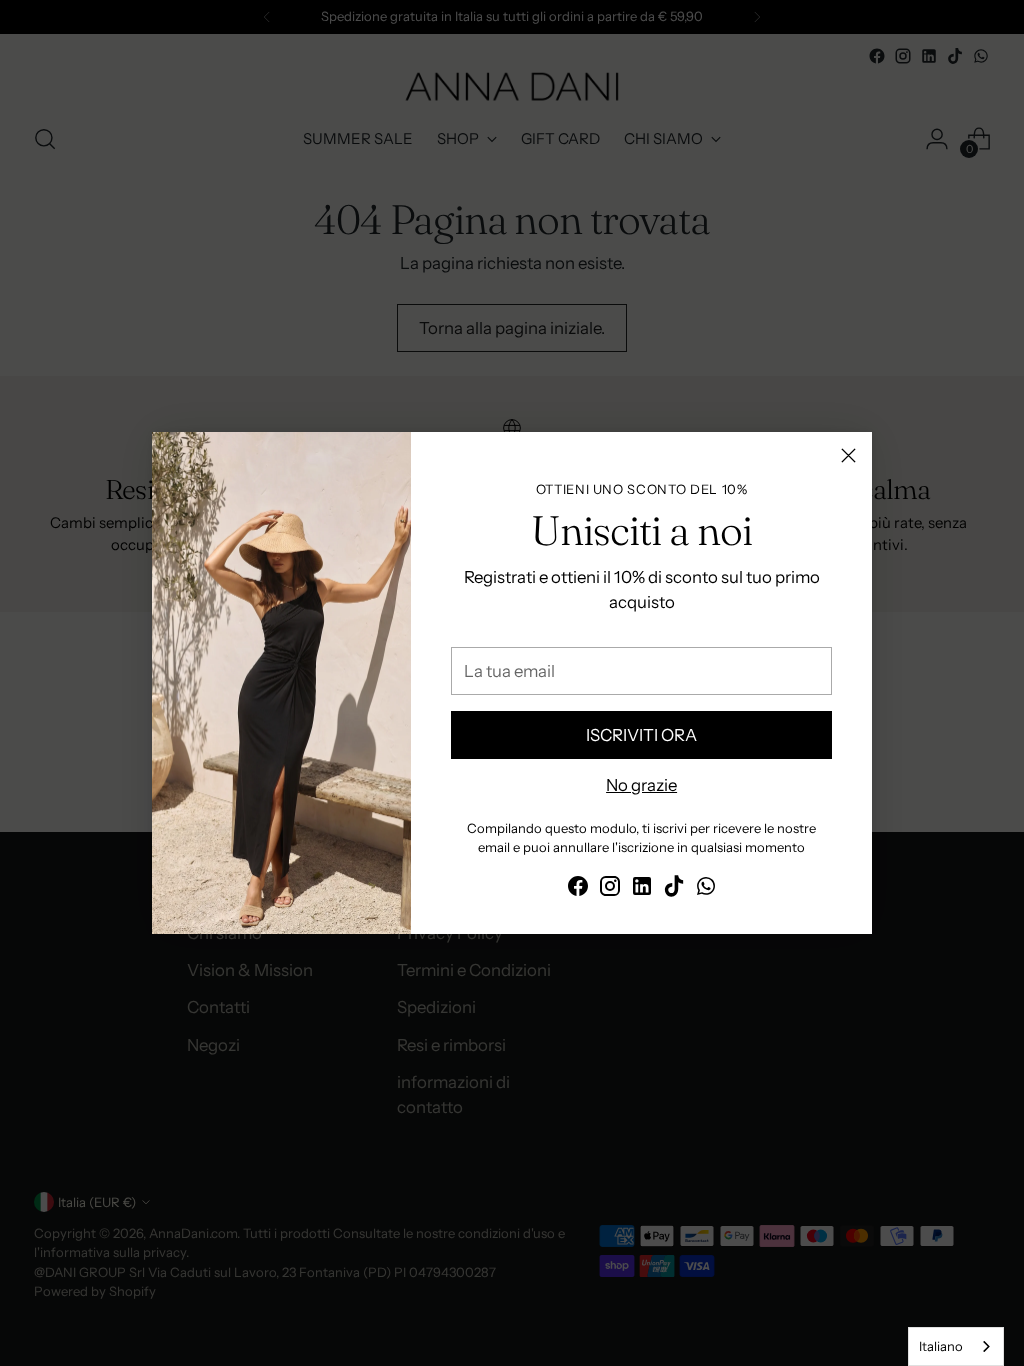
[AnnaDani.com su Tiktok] (674, 889)
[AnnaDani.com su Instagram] (610, 889)
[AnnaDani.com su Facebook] (578, 889)
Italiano (941, 1346)
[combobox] (956, 1346)
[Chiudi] (848, 455)
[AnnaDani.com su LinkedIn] (642, 889)
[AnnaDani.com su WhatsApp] (706, 889)
